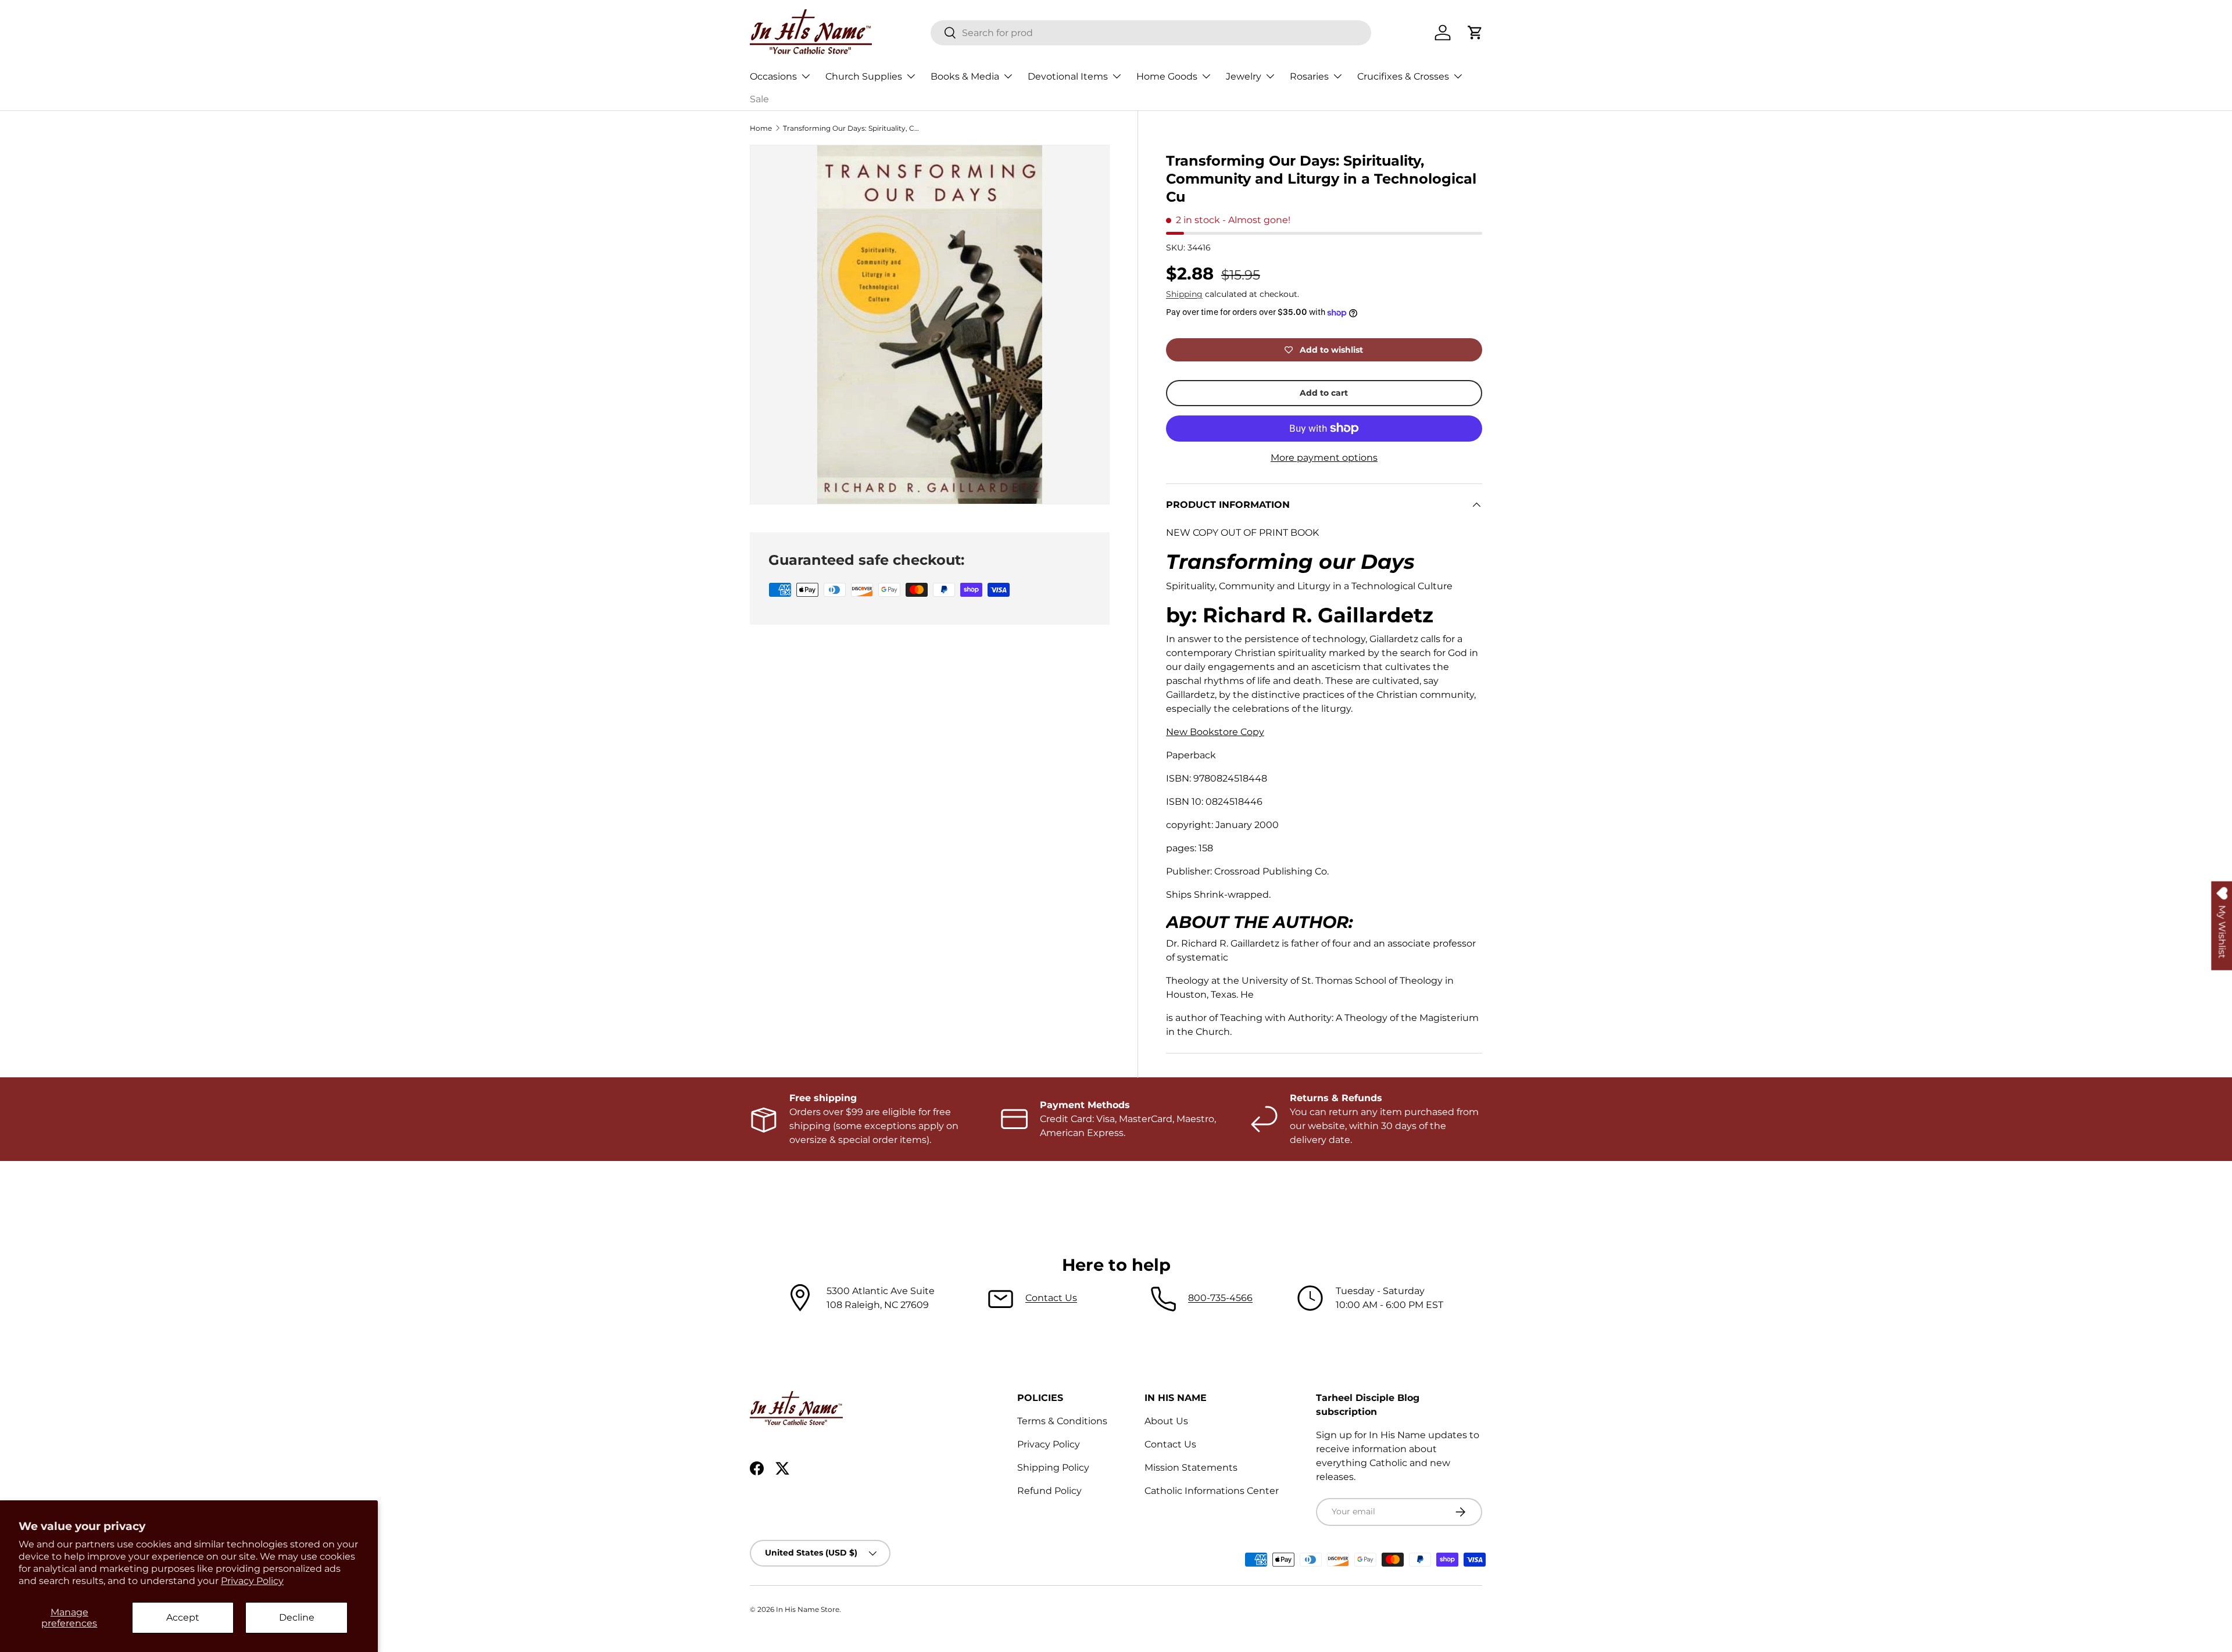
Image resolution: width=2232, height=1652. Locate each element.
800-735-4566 (1220, 1298)
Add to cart (1324, 393)
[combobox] (1151, 33)
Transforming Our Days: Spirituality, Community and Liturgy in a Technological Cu (853, 128)
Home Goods (1167, 76)
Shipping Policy (1053, 1468)
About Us (1166, 1421)
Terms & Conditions (1062, 1421)
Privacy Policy (252, 1581)
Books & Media (965, 76)
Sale (759, 99)
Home (761, 128)
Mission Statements (1191, 1468)
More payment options (1324, 458)
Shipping (1184, 294)
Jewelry (1244, 76)
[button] (1475, 33)
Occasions (773, 76)
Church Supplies (864, 76)
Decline (297, 1617)
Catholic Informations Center (1212, 1491)
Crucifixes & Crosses (1403, 76)
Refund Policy (1049, 1491)
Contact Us (1051, 1298)
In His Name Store (808, 1609)
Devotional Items (1068, 76)
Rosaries (1309, 76)
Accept (183, 1617)
